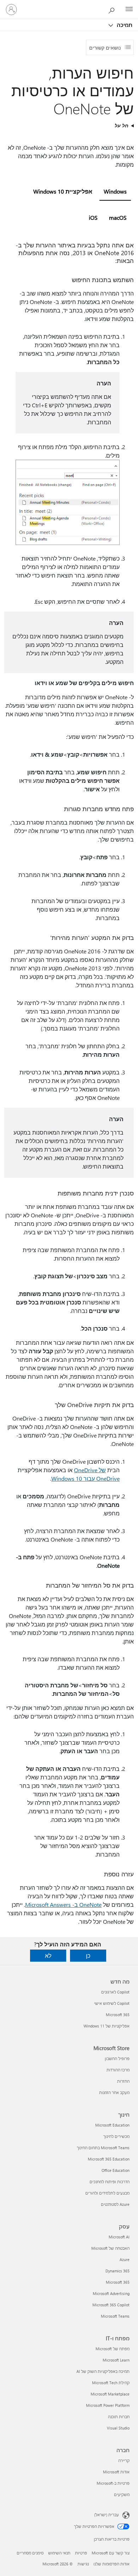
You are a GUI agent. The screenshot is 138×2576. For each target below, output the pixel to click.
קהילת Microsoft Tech (111, 2383)
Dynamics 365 (117, 2271)
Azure (125, 2259)
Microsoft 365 (118, 2015)
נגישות (83, 2564)
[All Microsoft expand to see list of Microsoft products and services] (129, 10)
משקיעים (122, 2494)
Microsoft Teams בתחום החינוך (103, 2148)
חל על (122, 125)
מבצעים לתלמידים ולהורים (107, 2193)
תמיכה (124, 25)
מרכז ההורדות (118, 2070)
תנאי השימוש (59, 2553)
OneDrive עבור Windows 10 (85, 1478)
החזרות (123, 2081)
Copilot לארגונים (115, 1992)
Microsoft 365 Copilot (111, 2305)
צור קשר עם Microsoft (111, 2553)
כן (88, 1955)
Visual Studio (118, 2428)
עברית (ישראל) (107, 2515)
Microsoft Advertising (111, 2293)
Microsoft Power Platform (108, 2405)
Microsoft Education (112, 2125)
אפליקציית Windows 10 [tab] (63, 191)
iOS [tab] (93, 217)
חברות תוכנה (119, 2417)
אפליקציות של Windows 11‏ (107, 2026)
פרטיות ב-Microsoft (113, 2483)
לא (48, 1955)
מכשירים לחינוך (116, 2136)
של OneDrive (90, 1470)
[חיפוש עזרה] (113, 9)
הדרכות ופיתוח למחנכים (110, 2182)
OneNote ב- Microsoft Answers (63, 1904)
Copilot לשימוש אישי (112, 2003)
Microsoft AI (119, 2237)
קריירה (124, 2460)
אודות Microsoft (116, 2472)
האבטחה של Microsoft (110, 2248)
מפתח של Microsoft (113, 2349)
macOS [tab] (118, 217)
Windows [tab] (115, 191)
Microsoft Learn (116, 2360)
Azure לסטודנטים (115, 2204)
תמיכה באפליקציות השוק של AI (103, 2371)
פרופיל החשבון (117, 2058)
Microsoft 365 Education (109, 2159)
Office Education (116, 2170)
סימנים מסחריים (30, 2553)
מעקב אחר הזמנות (114, 2092)
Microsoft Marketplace (110, 2394)
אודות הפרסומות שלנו (111, 2564)
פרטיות (81, 2553)
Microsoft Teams (115, 2316)
